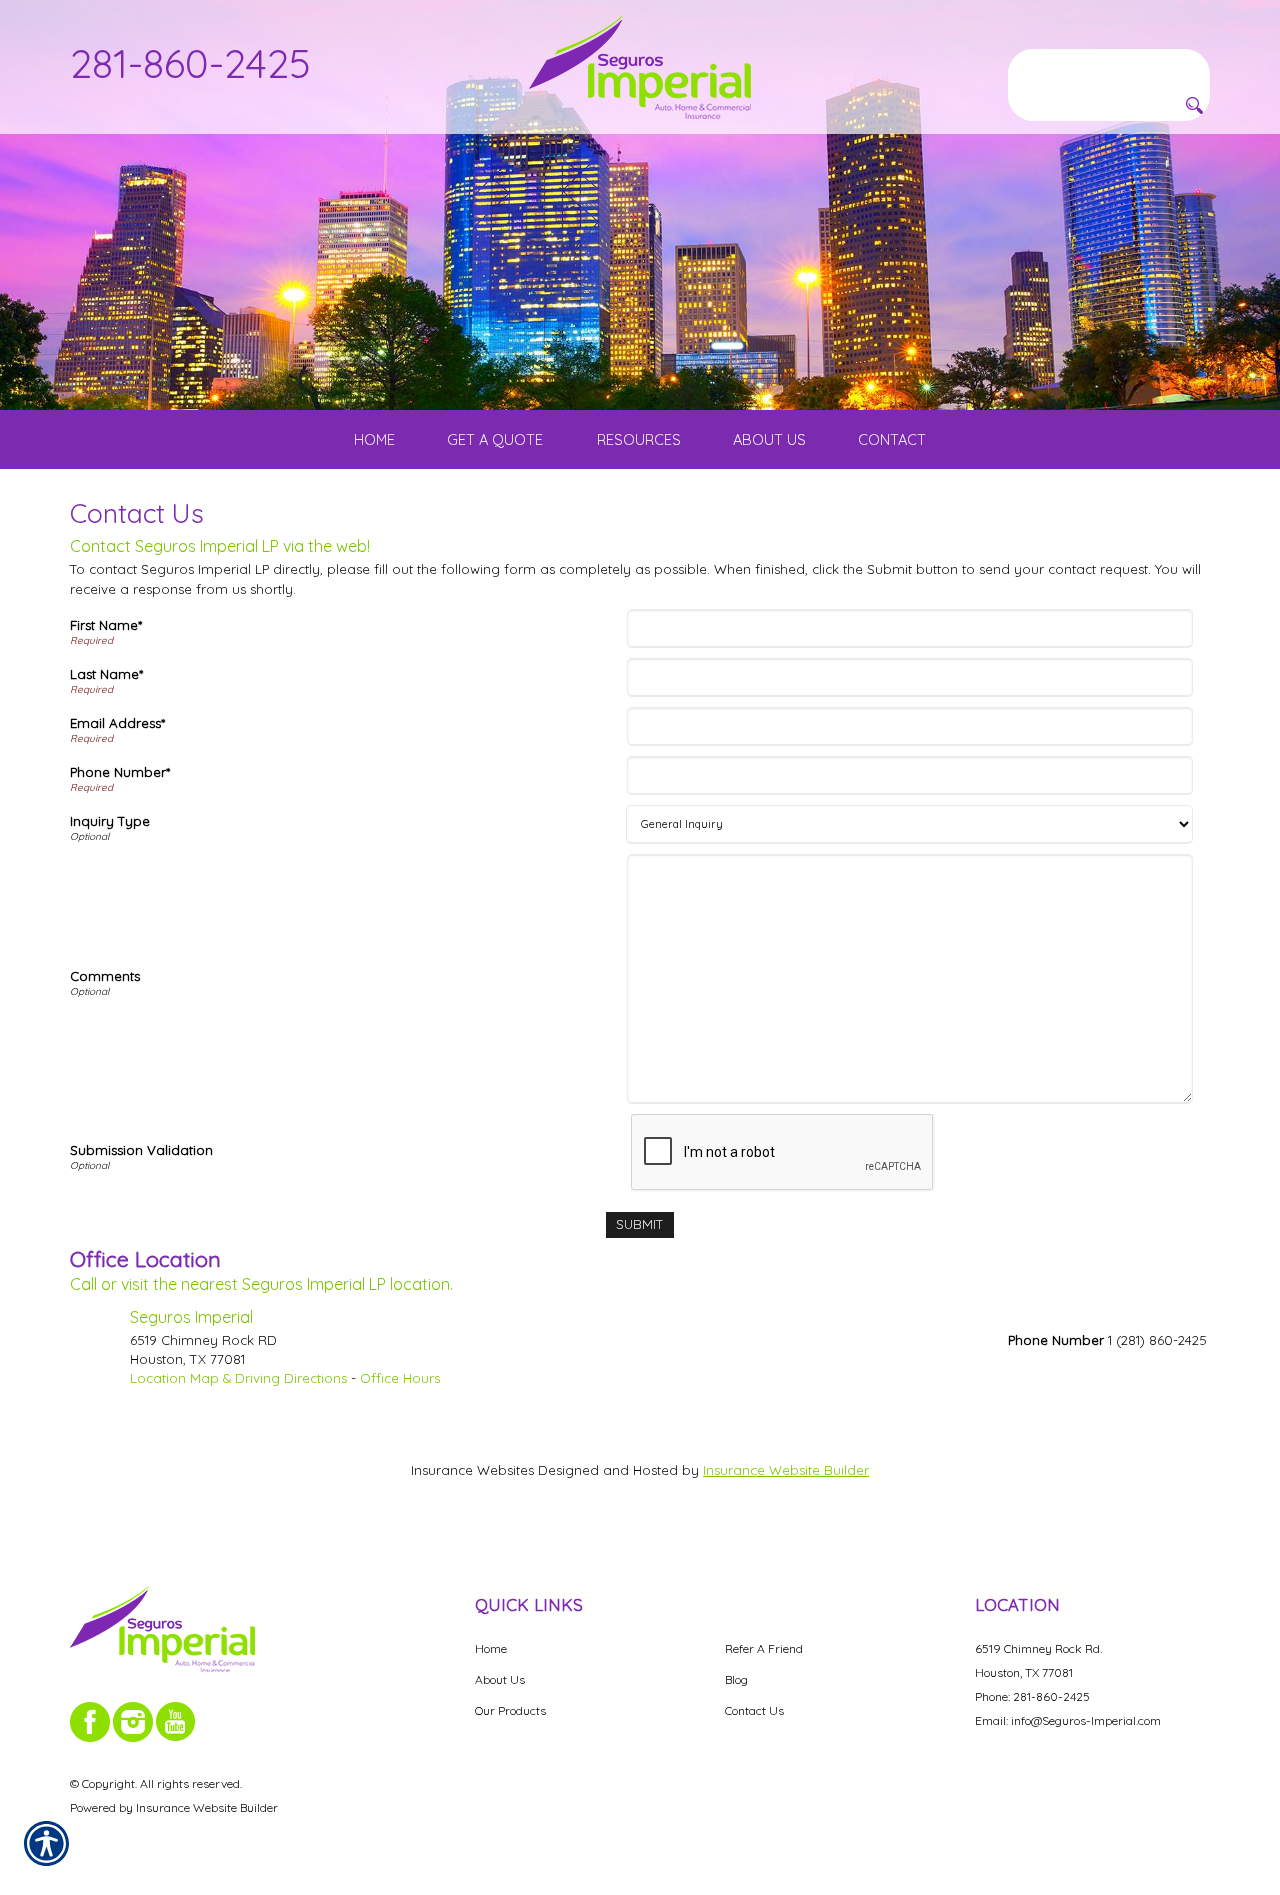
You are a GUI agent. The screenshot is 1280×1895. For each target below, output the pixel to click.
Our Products (510, 1710)
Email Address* (117, 723)
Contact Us (754, 1710)
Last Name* (106, 674)
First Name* (106, 625)
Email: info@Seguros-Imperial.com (1068, 1720)
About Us (500, 1679)
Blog (736, 1679)
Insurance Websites (472, 1470)
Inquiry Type (110, 821)
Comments (105, 976)
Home (491, 1648)
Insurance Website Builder (786, 1470)
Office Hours (400, 1378)
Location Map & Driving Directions (238, 1378)
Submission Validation (141, 1150)
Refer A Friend (764, 1648)
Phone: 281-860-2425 (1032, 1696)
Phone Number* (120, 772)
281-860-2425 (190, 63)
